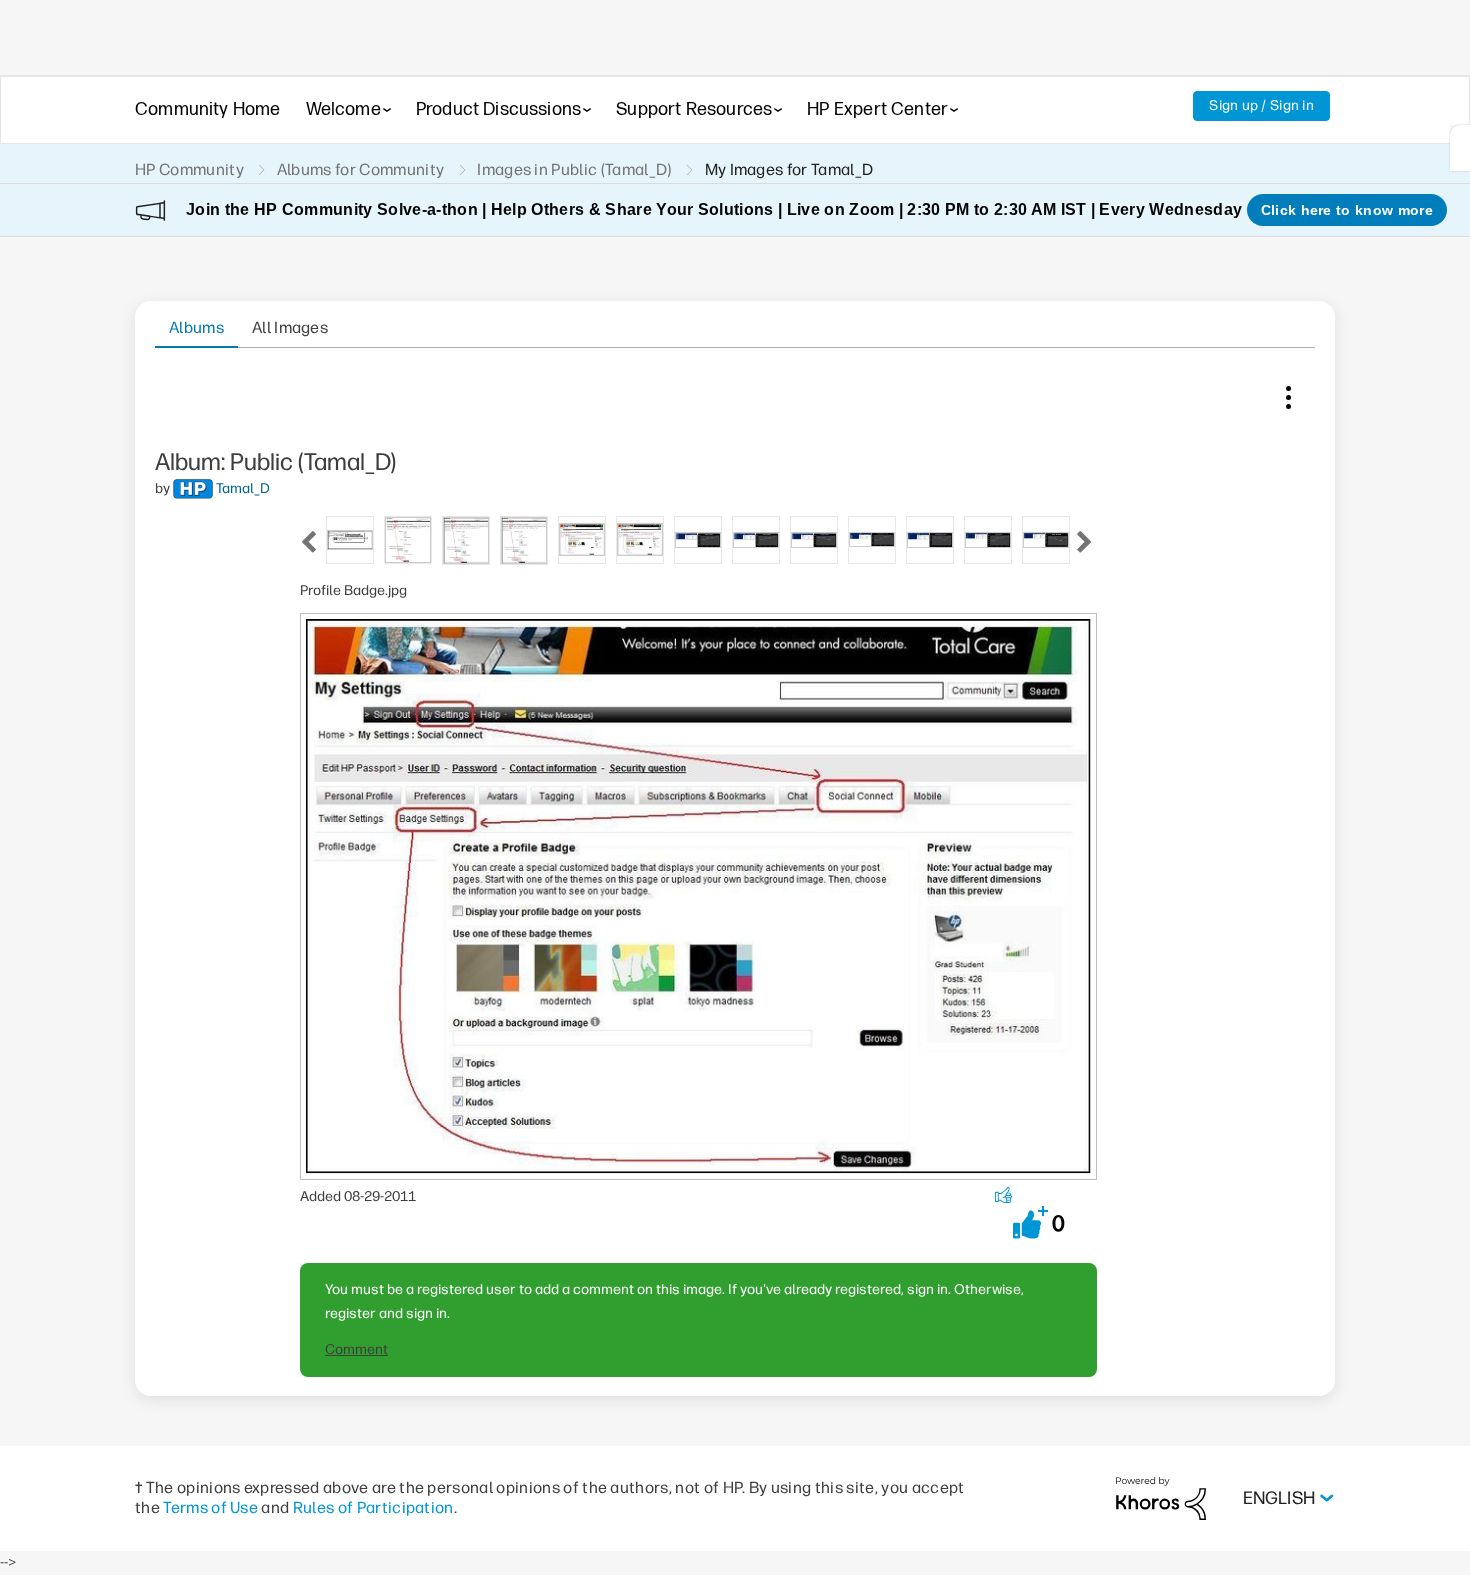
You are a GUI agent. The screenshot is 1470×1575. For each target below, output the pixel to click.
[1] (1460, 148)
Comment (356, 1349)
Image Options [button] (1288, 393)
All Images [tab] (290, 327)
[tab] (350, 538)
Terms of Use (210, 1507)
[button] (1030, 1222)
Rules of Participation (373, 1507)
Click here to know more (1347, 210)
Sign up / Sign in (1261, 105)
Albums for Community (360, 169)
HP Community (189, 169)
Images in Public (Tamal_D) (574, 169)
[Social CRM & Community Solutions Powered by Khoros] (1161, 1497)
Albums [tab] (196, 327)
